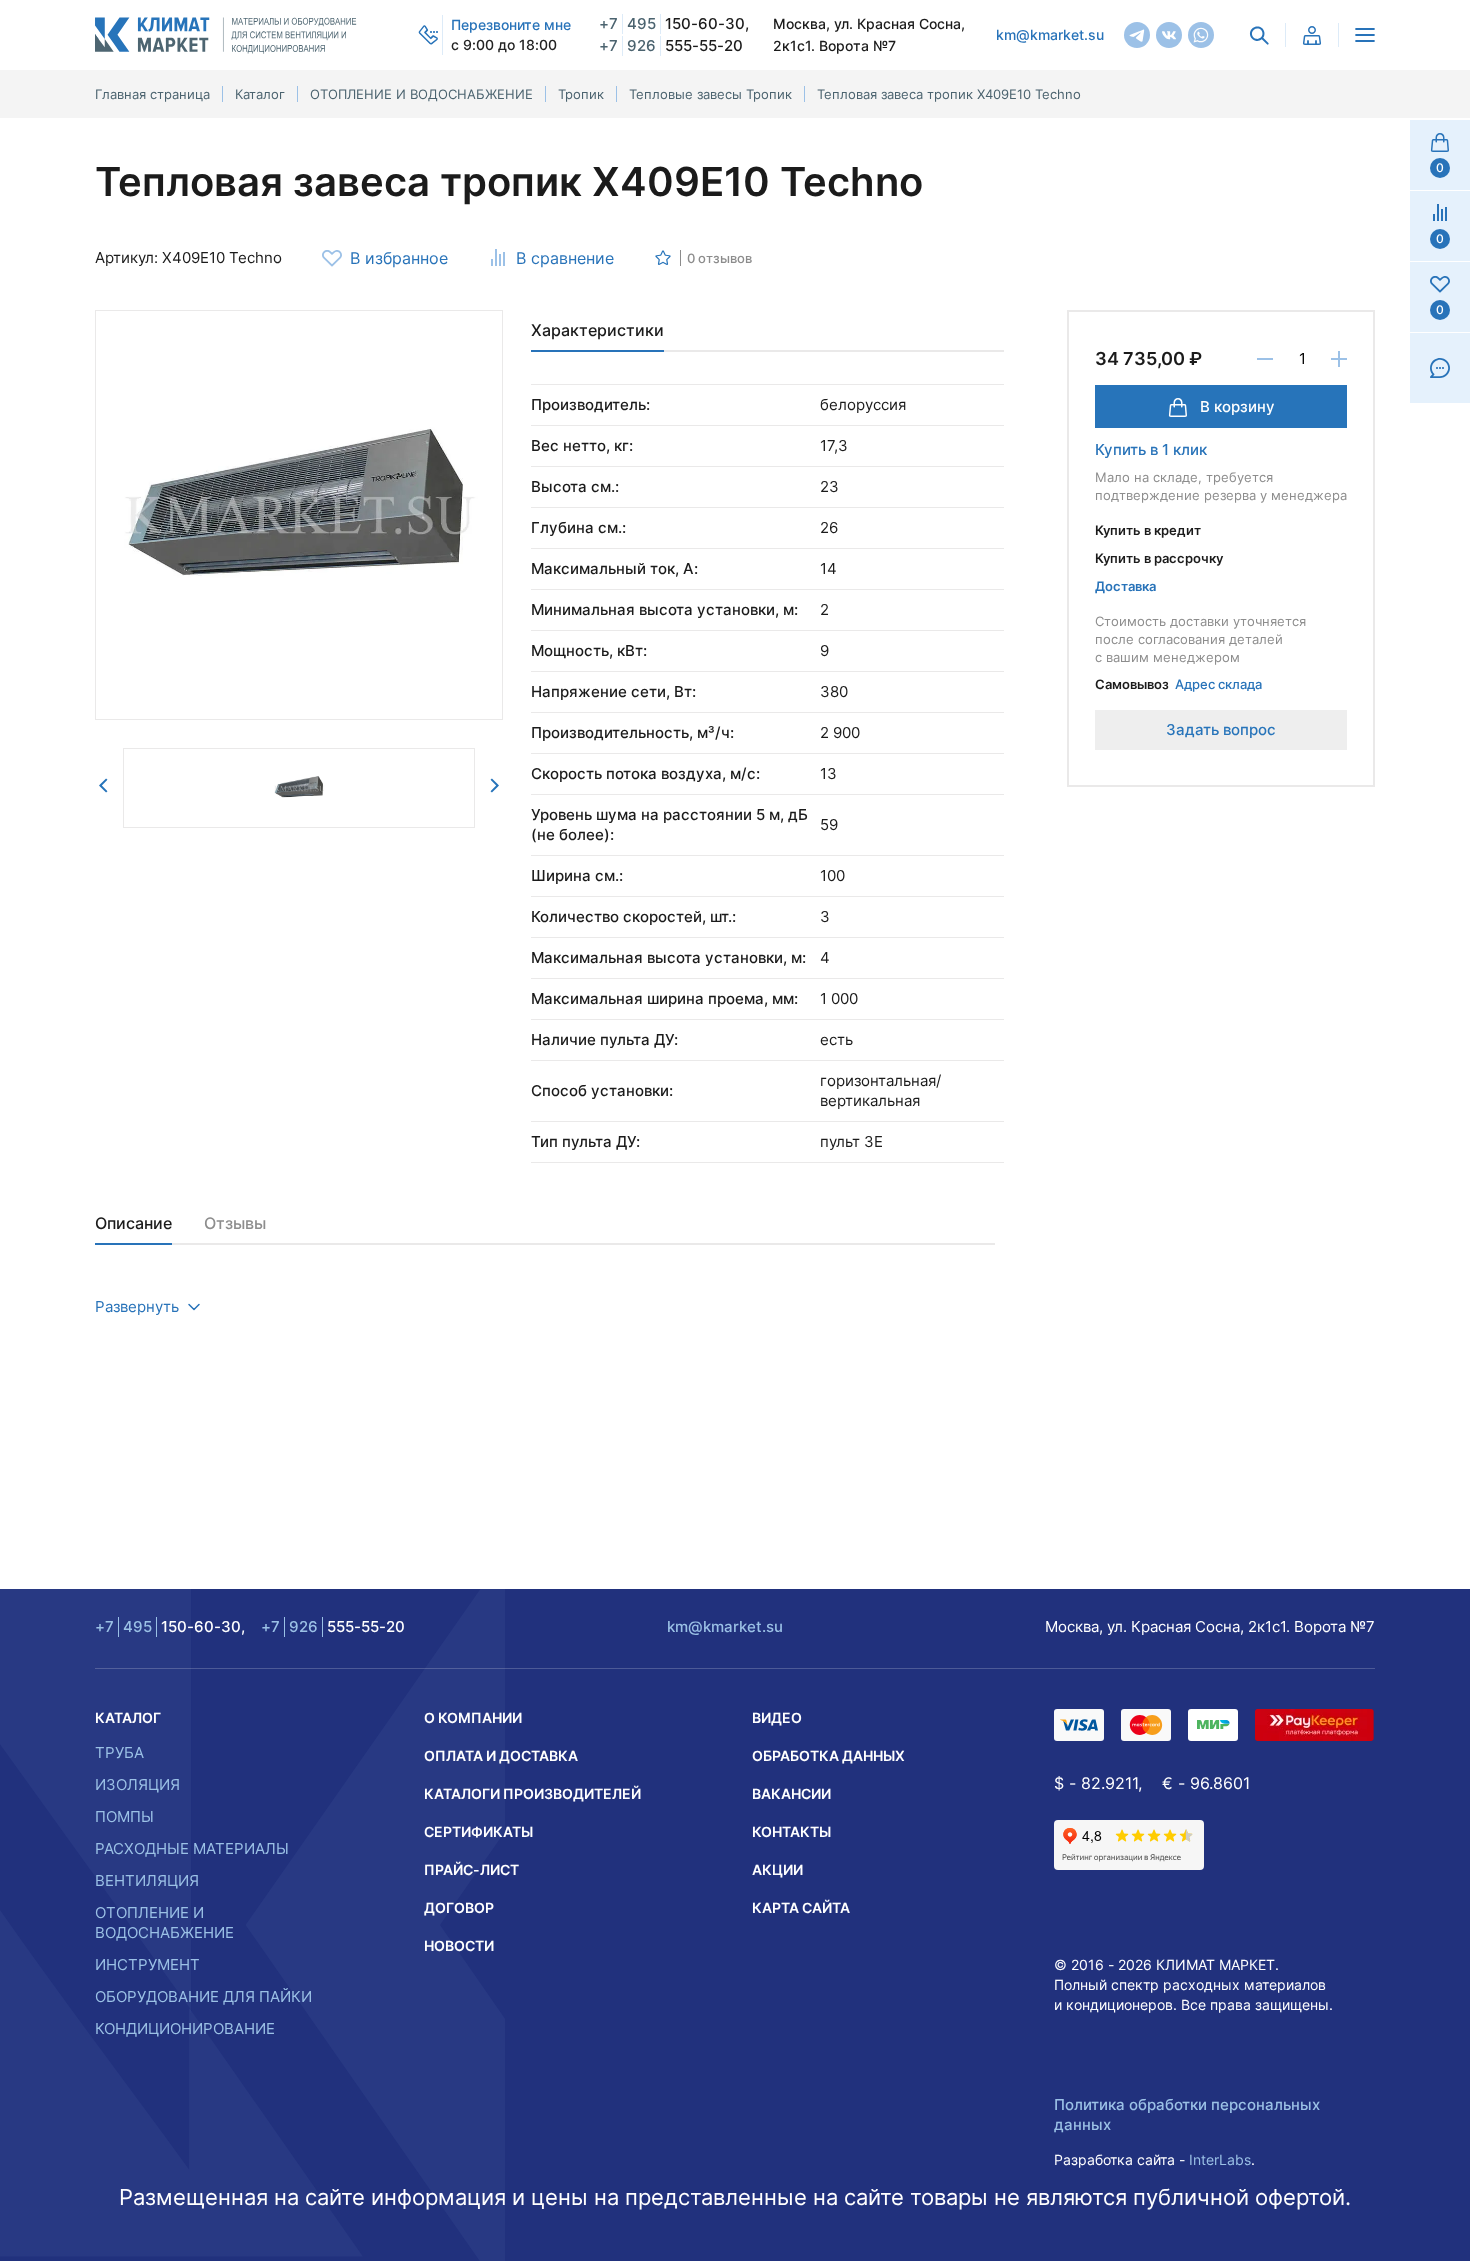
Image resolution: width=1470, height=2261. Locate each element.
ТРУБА (119, 1752)
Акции (777, 1869)
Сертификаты (478, 1831)
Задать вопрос (1221, 729)
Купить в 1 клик (1151, 449)
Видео (777, 1717)
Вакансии (791, 1793)
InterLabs (1220, 2159)
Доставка (1125, 586)
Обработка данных (828, 1755)
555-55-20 (671, 45)
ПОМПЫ (124, 1816)
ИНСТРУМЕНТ (147, 1964)
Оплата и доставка (501, 1755)
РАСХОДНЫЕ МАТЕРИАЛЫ (192, 1848)
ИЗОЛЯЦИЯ (137, 1784)
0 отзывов (719, 258)
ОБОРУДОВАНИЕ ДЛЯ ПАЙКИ (203, 1996)
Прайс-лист (471, 1869)
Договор (459, 1907)
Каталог (128, 1717)
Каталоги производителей (532, 1793)
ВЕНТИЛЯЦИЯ (147, 1880)
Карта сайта (801, 1907)
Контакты (791, 1831)
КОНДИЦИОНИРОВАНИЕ (185, 2028)
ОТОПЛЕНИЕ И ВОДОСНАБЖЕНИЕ (164, 1922)
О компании (473, 1717)
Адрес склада (1218, 684)
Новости (459, 1945)
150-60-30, (674, 23)
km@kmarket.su (1050, 34)
